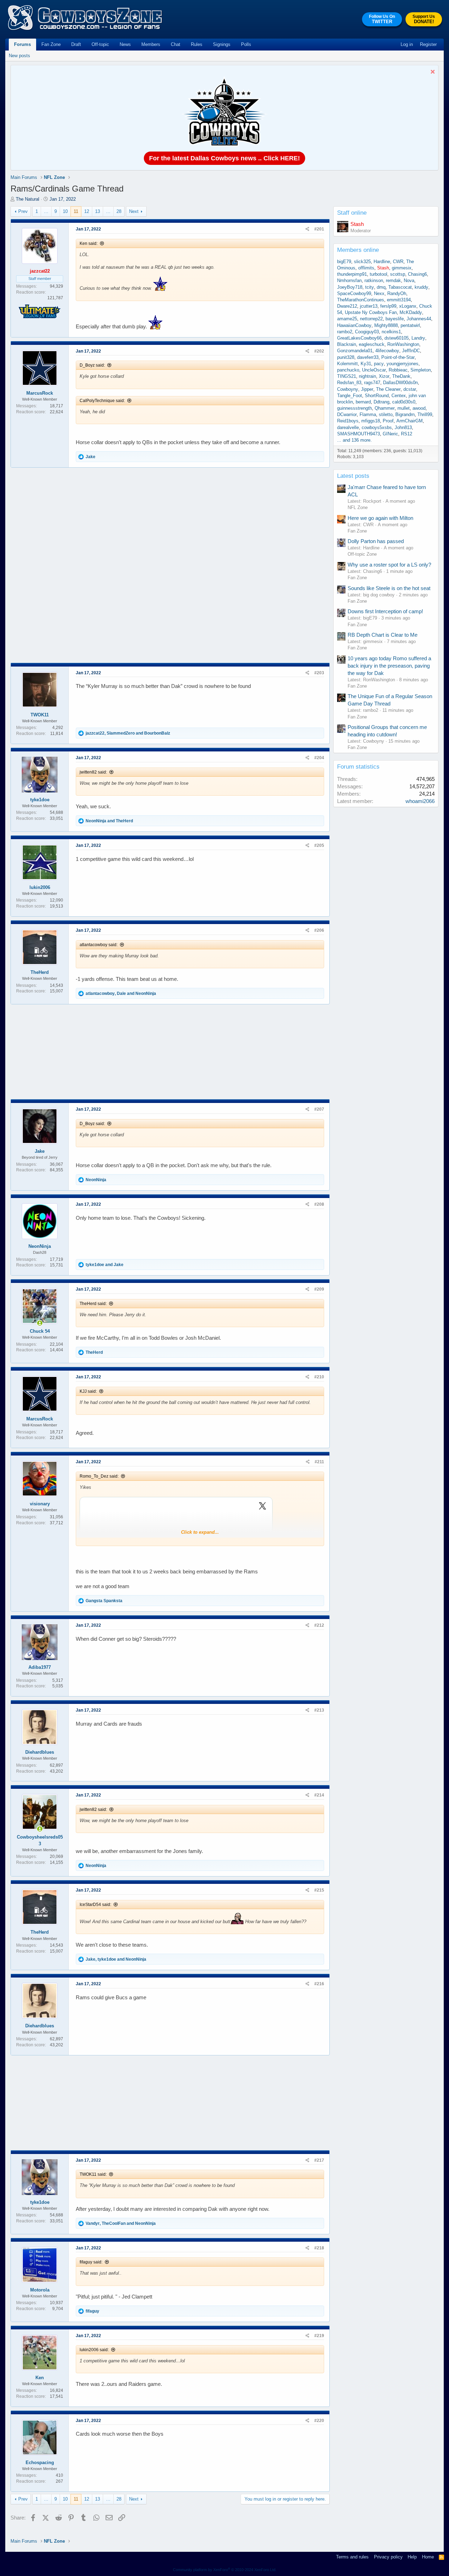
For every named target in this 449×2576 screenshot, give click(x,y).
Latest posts (353, 476)
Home (428, 2557)
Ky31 (366, 364)
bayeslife (395, 319)
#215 (319, 1890)
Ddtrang (381, 402)
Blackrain (347, 344)
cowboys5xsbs (377, 427)
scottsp (398, 274)
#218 (319, 2248)
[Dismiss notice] (432, 72)
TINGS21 (347, 376)
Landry (418, 338)
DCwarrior (347, 414)
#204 (319, 758)
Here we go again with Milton (380, 518)
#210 (319, 1377)
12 (87, 211)
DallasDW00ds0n (400, 383)
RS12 (407, 434)
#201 (319, 229)
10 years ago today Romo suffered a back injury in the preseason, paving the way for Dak (389, 666)
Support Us (424, 19)
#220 (319, 2421)
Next (134, 211)
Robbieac (398, 370)
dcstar (410, 389)
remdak (393, 280)
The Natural (28, 199)
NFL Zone (358, 507)
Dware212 (347, 306)
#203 (319, 673)
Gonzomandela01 (355, 351)
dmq (381, 287)
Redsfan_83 (349, 383)
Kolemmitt (347, 364)
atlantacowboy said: (99, 945)
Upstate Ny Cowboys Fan (371, 312)
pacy (379, 364)
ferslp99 (388, 306)
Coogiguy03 (367, 332)
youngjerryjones (403, 364)
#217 (319, 2160)
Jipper (367, 389)
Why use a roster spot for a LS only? (389, 565)
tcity (370, 287)
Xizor (384, 376)
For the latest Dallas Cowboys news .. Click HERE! (224, 158)
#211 (319, 1462)
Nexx (379, 293)
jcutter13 (369, 306)
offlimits (366, 268)
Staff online (352, 213)
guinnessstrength (354, 408)
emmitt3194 (399, 300)
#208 (319, 1204)
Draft (76, 44)
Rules (197, 44)
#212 (319, 1625)
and (109, 821)
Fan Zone (51, 44)
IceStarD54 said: (95, 1905)
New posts (19, 56)
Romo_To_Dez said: (99, 1476)
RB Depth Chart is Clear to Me (383, 635)
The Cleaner (388, 389)
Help (412, 2557)
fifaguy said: (91, 2262)
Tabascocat (400, 287)
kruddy (421, 287)
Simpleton (421, 370)
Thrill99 (425, 414)
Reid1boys (348, 421)
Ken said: (89, 243)
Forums (22, 44)
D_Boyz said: (92, 365)
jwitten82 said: (93, 772)
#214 (319, 1795)
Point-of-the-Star (398, 357)
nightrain (367, 376)
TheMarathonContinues (361, 300)
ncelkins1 (391, 332)
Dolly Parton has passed (376, 541)
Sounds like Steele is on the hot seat (389, 588)
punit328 (346, 357)
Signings (222, 44)
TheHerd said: (93, 1304)
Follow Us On (382, 19)
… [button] (46, 211)
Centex (399, 396)
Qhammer (385, 408)
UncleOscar (374, 370)
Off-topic (100, 44)
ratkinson (374, 280)
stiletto (386, 414)
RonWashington (403, 344)
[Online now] (40, 1323)
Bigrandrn (405, 414)
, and (128, 733)
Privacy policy (388, 2557)
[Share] (307, 229)
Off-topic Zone (362, 554)
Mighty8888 (386, 325)
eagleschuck (372, 344)
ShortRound (377, 396)
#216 (319, 1984)
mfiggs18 (371, 421)
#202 (319, 351)
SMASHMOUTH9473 (358, 434)
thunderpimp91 (352, 274)
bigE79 (344, 262)
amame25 (347, 319)
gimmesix (402, 268)
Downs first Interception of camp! (385, 611)
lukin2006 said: (94, 2350)
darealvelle (348, 427)
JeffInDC (411, 351)
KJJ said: (88, 1391)
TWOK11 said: (93, 2174)
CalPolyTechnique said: (102, 401)
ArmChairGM (410, 421)
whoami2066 (420, 801)
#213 (319, 1710)
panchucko (348, 370)
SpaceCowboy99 (354, 293)
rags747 (372, 383)
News (125, 44)
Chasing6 (417, 274)
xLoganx (408, 306)
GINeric (390, 434)
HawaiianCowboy (354, 325)
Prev (23, 211)
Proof (388, 421)
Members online (358, 250)
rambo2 (345, 332)
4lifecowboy (387, 351)
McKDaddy (411, 312)
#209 (319, 1289)
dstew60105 (397, 338)
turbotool (378, 274)
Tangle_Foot (350, 396)
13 (98, 211)
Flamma (368, 414)
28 (119, 211)
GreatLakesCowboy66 (359, 338)
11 (76, 211)
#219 (319, 2336)
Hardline (382, 262)
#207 (319, 1109)
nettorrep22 (371, 319)
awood (419, 408)
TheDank (401, 376)
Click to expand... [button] (200, 1532)
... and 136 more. (354, 440)
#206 (319, 930)
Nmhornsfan (349, 280)
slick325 (362, 262)
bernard (363, 402)
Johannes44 (419, 319)
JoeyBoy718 (350, 287)
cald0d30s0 (404, 402)
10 (65, 211)
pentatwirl (410, 325)
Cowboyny (348, 389)
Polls (246, 44)
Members (151, 44)
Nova (409, 280)
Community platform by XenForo (225, 2570)
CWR (398, 262)
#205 (319, 845)
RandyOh (397, 293)
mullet (404, 408)
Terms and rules (352, 2557)
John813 (403, 427)
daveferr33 (368, 357)
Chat (176, 44)
